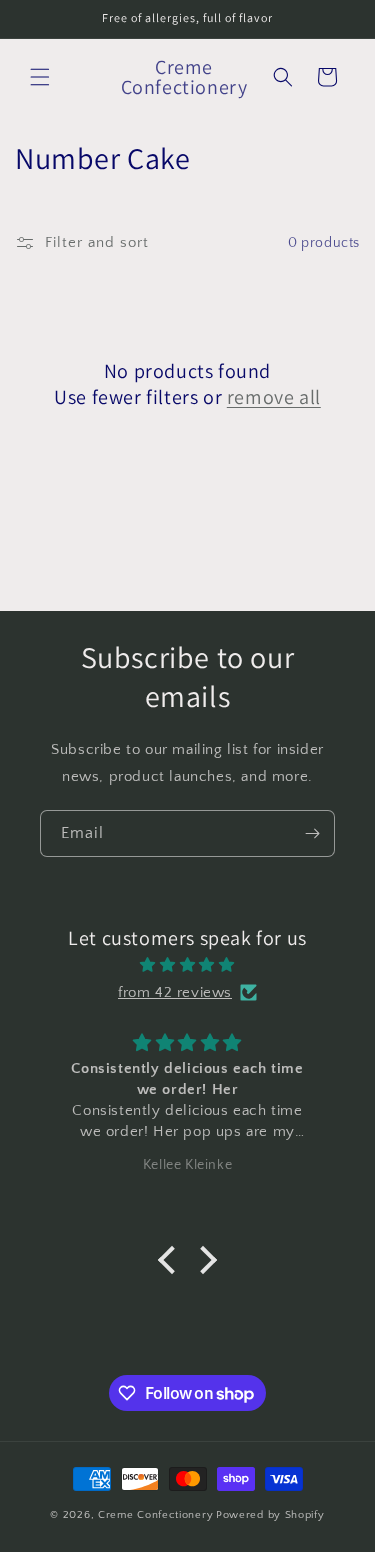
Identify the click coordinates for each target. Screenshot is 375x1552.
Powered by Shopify (270, 1515)
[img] (187, 965)
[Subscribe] (312, 833)
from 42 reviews (175, 992)
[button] (40, 77)
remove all (274, 397)
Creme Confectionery (155, 1515)
